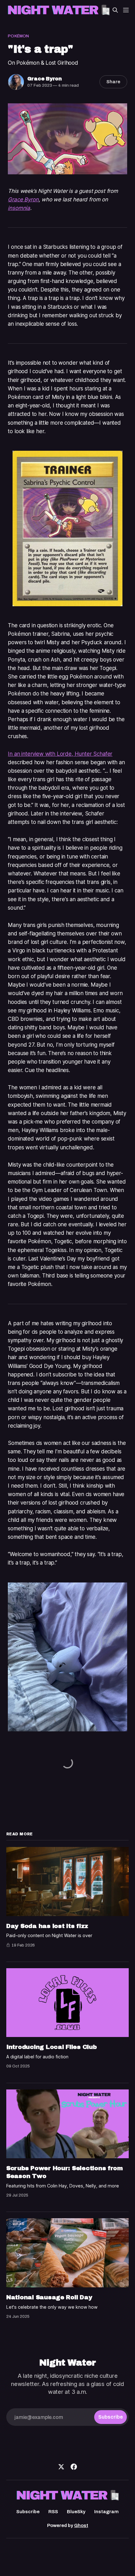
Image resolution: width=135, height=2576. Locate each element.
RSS (53, 2512)
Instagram (106, 2512)
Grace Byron (45, 79)
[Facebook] (74, 2467)
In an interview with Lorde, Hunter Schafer (60, 754)
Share (113, 82)
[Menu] (126, 10)
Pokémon (18, 36)
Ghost (81, 2525)
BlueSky (76, 2512)
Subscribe (28, 2512)
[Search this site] (115, 10)
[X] (61, 2467)
